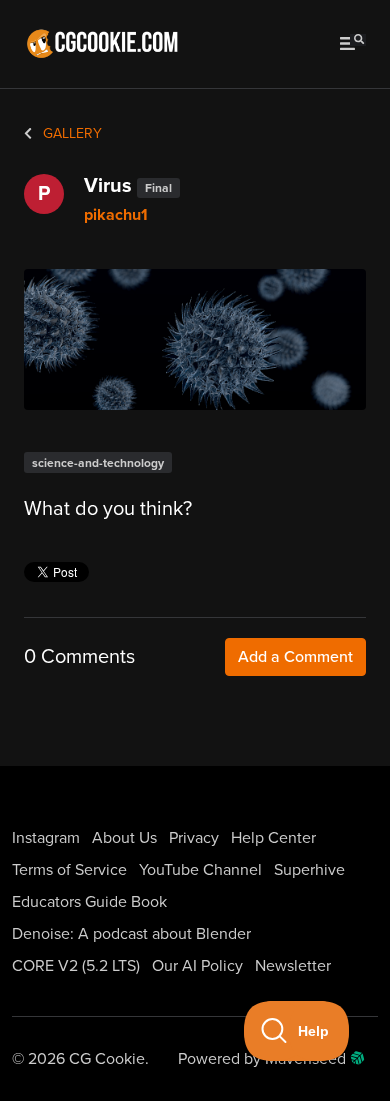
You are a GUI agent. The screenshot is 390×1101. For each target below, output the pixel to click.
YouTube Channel (200, 870)
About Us (124, 838)
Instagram (46, 838)
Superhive (309, 870)
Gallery (70, 133)
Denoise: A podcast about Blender (131, 934)
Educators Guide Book (89, 902)
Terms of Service (69, 870)
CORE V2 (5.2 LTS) (76, 966)
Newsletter (293, 966)
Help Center (273, 838)
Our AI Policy (197, 966)
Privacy (194, 838)
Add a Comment (295, 657)
